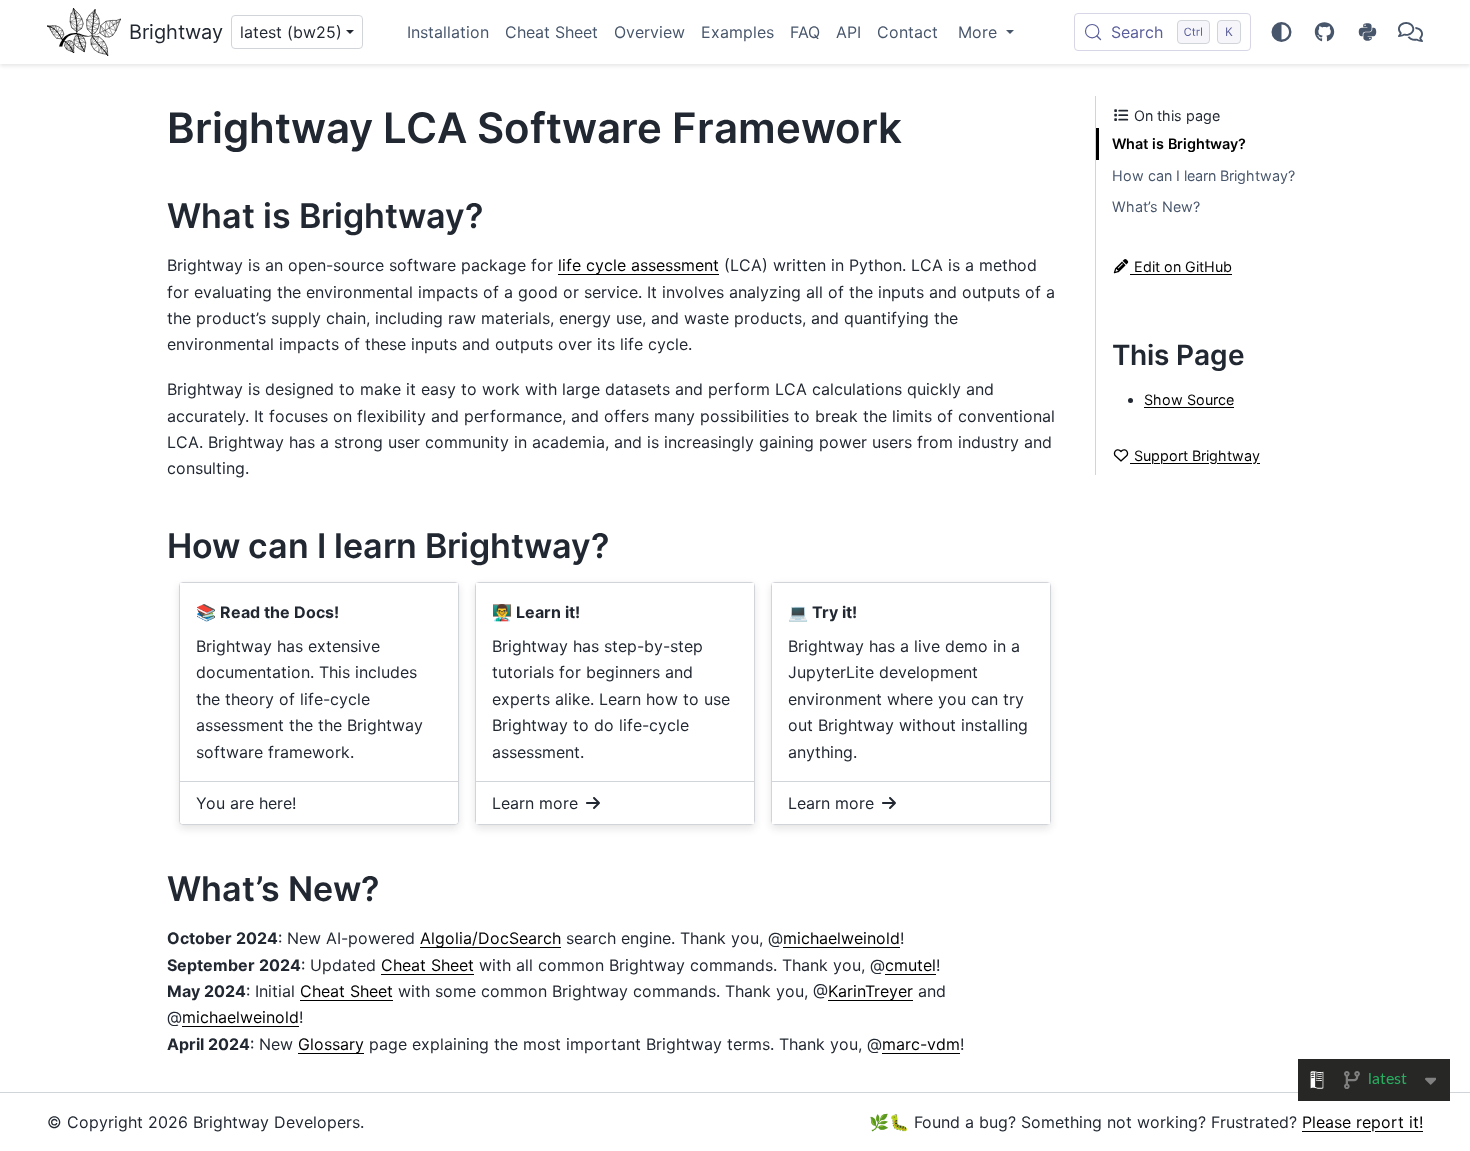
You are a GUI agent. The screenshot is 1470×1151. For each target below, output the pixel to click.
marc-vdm (921, 1044)
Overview (649, 32)
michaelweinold (841, 938)
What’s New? (1156, 206)
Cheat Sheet (551, 32)
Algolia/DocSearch (490, 938)
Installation (448, 32)
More (980, 32)
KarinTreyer (870, 991)
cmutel (910, 965)
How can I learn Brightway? (1203, 175)
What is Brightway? (1179, 143)
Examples (737, 32)
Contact (907, 32)
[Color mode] (1281, 32)
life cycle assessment (638, 265)
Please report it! (1362, 1122)
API (848, 32)
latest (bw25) (291, 32)
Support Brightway (1195, 455)
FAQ (805, 32)
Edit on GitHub (1181, 266)
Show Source (1189, 399)
